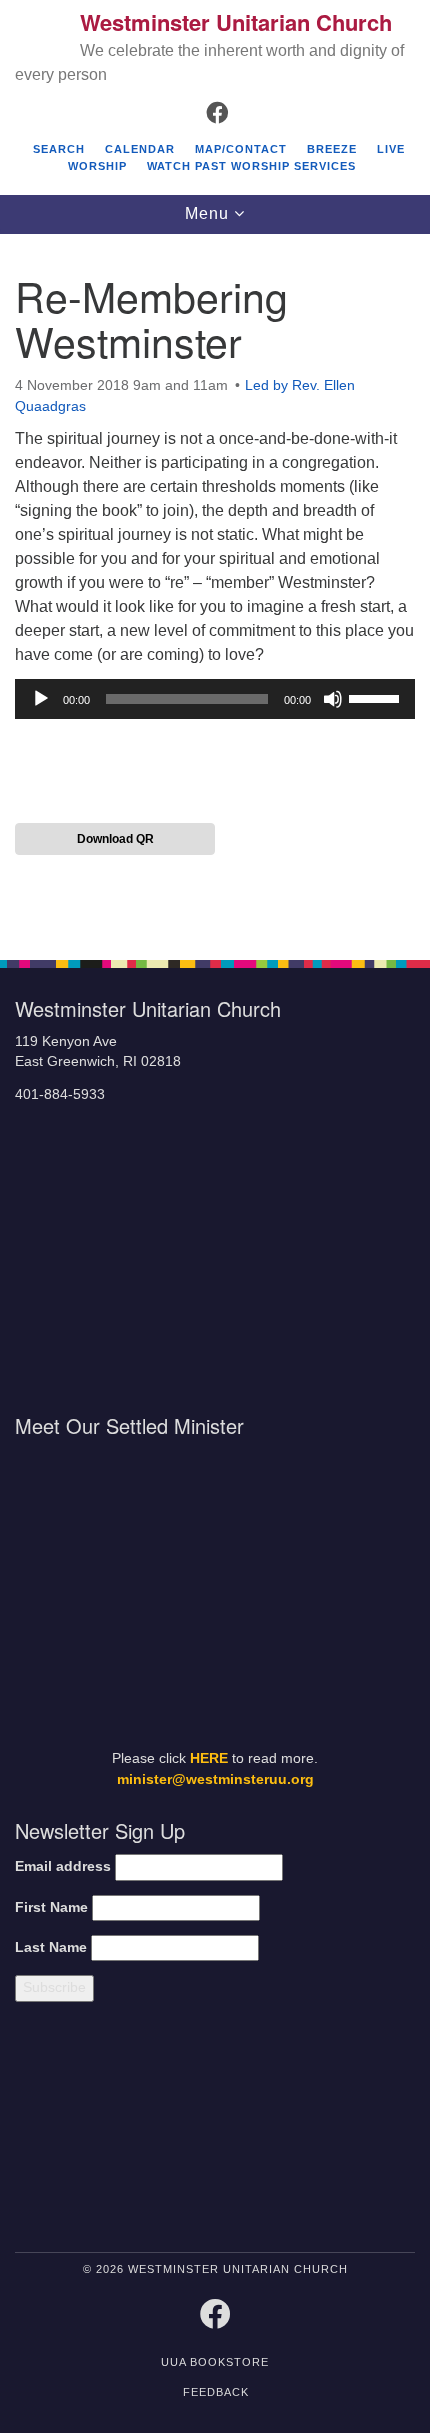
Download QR (115, 839)
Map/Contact (241, 149)
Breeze (332, 149)
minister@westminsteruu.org (215, 1779)
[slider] (377, 697)
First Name (51, 1907)
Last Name (51, 1947)
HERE (209, 1758)
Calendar (140, 149)
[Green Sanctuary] (367, 2130)
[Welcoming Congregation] (267, 2130)
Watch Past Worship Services (251, 166)
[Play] (41, 699)
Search (59, 149)
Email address (63, 1866)
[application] (215, 699)
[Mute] (333, 699)
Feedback (216, 2392)
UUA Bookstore (215, 2362)
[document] (215, 586)
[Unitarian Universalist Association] (109, 2130)
